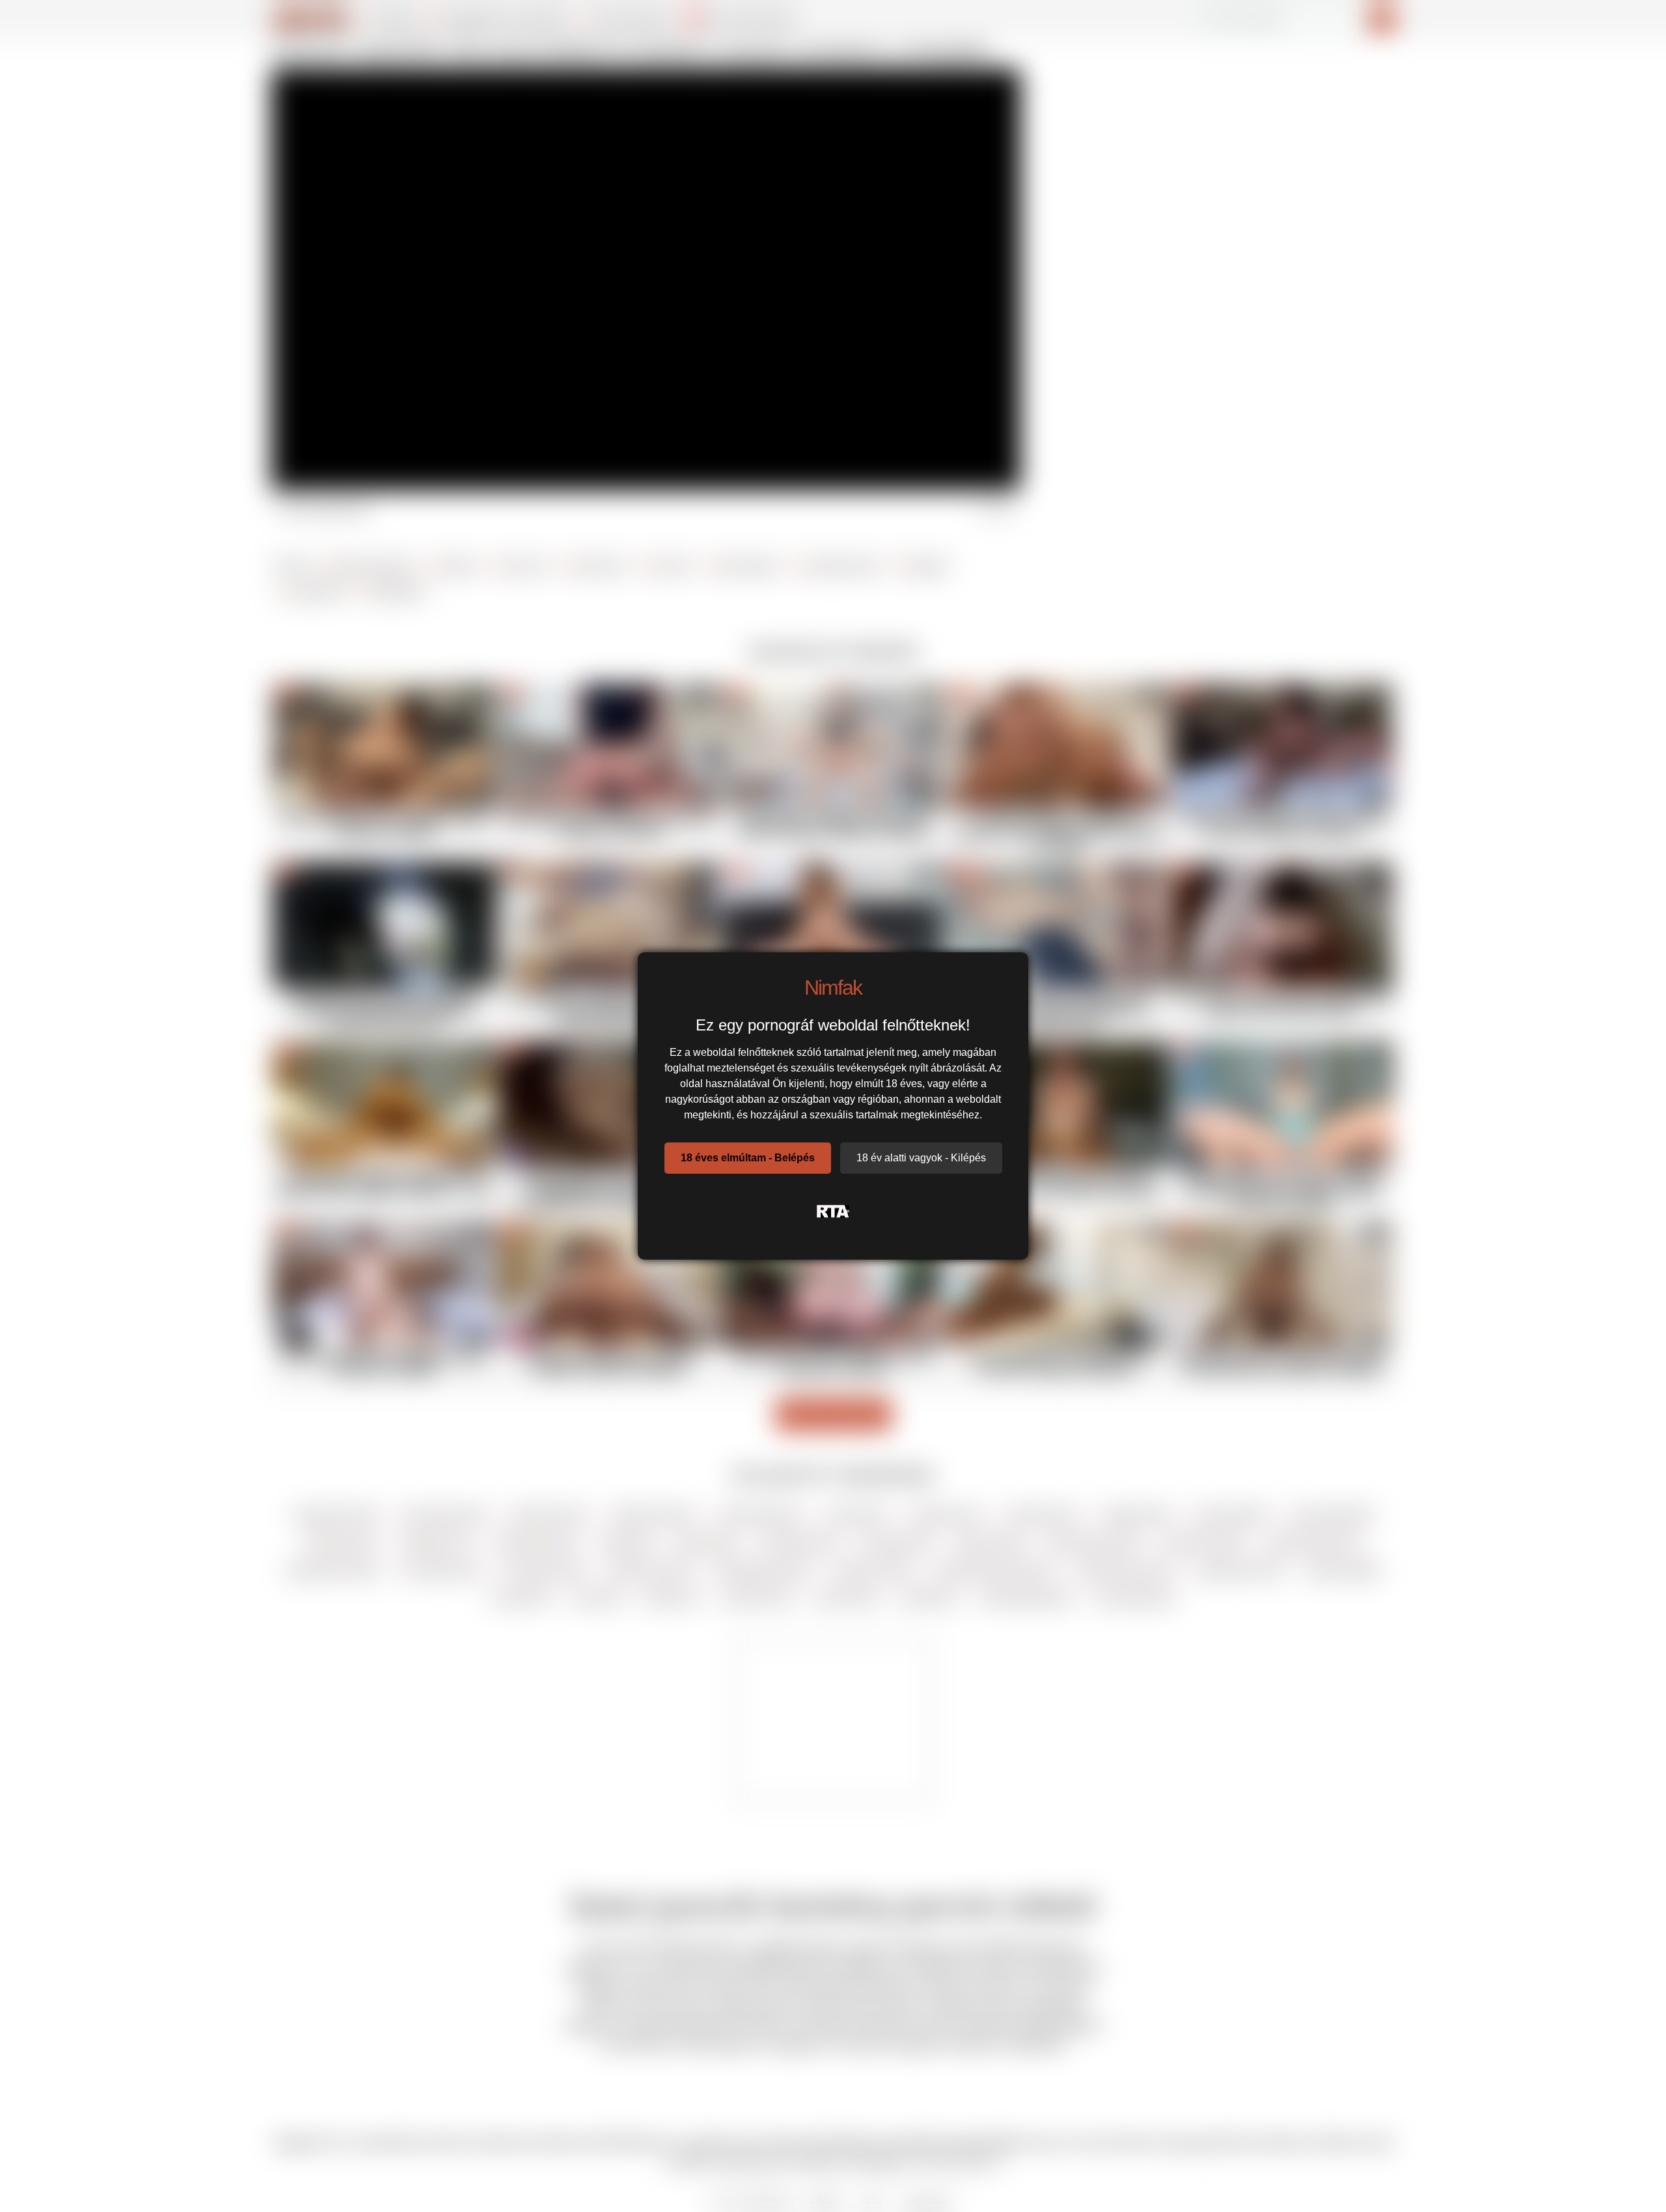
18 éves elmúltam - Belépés (748, 1158)
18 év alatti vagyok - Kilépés (921, 1158)
